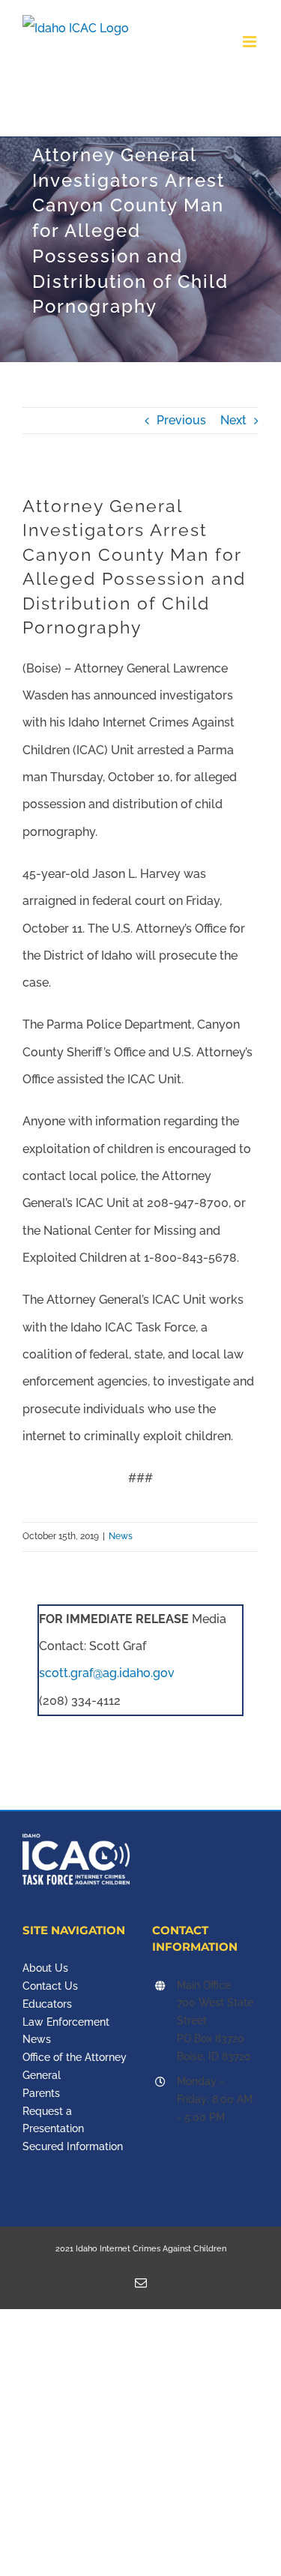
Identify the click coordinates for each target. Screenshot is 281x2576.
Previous (181, 420)
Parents (41, 2093)
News (121, 1536)
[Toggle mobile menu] (251, 42)
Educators (47, 2004)
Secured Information (73, 2146)
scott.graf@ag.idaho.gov (107, 1673)
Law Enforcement (66, 2022)
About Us (45, 1968)
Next (233, 420)
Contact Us (50, 1986)
